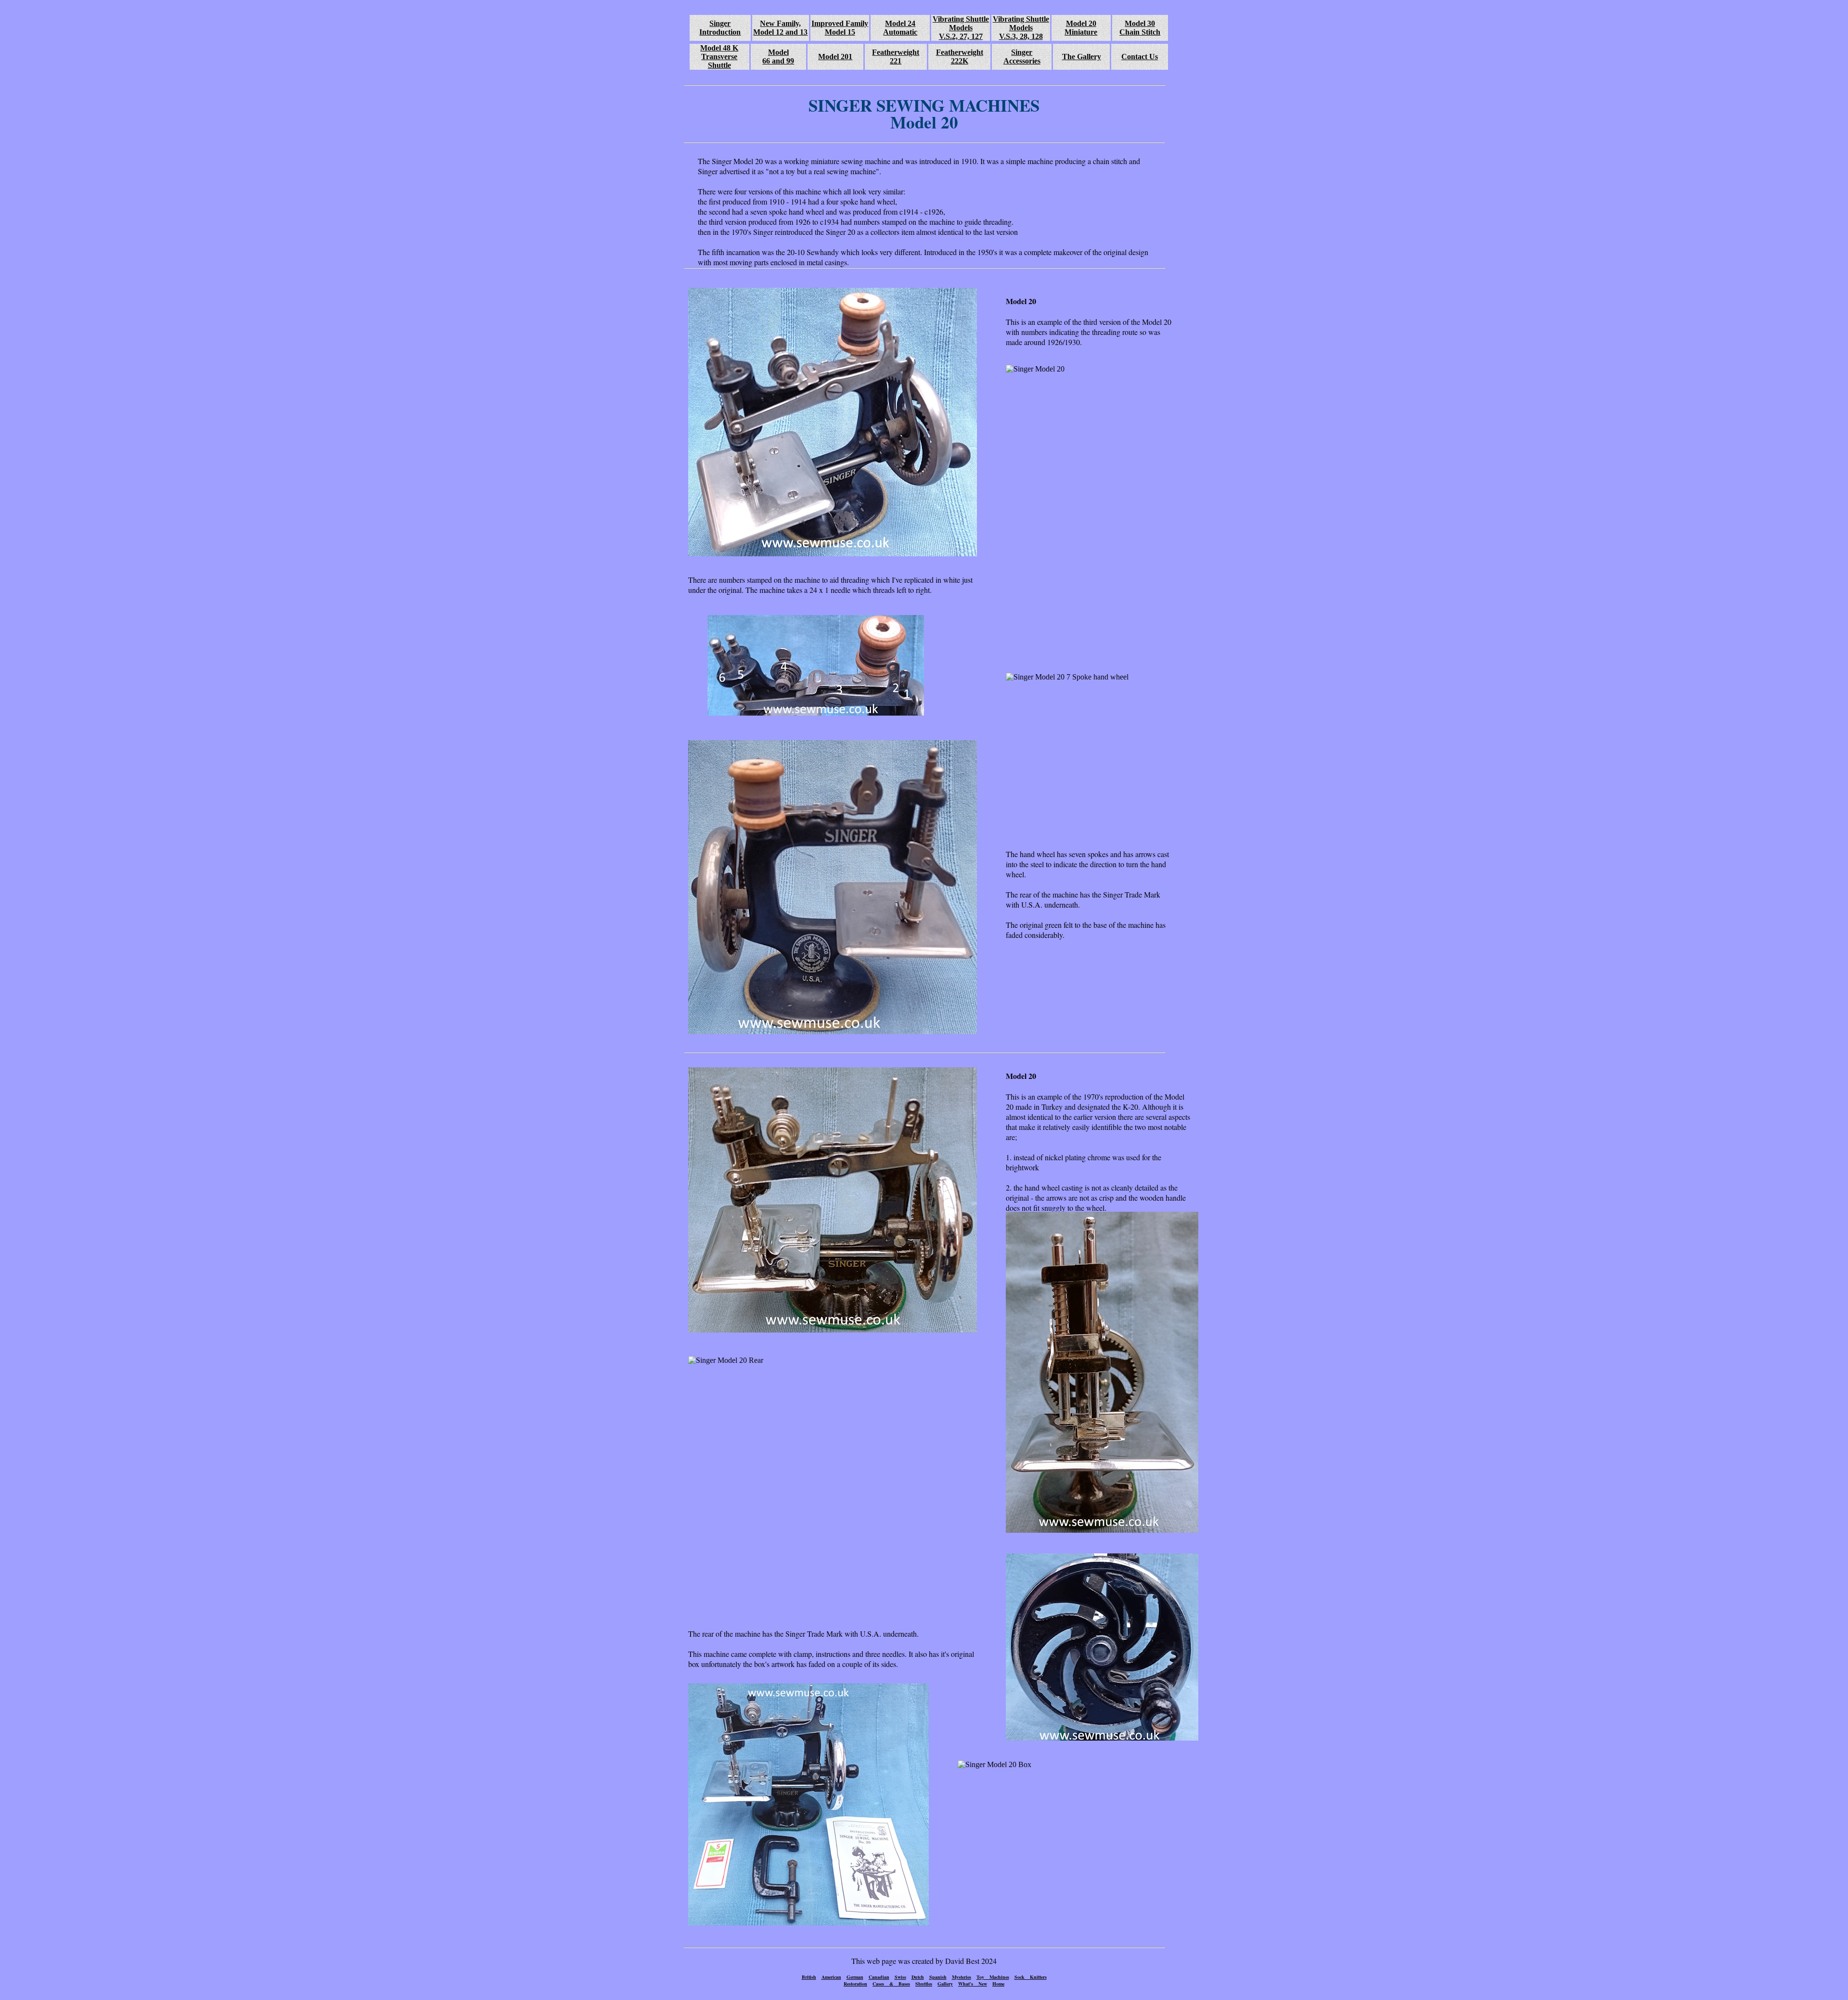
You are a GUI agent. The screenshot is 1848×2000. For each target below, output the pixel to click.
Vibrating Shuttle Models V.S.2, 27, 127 (961, 28)
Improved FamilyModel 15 (840, 28)
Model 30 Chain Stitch (1140, 28)
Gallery (945, 1984)
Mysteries (962, 1977)
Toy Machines (993, 1977)
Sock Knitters (1031, 1977)
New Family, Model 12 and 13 (780, 28)
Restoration (855, 1984)
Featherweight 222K (960, 57)
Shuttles (924, 1984)
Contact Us (1140, 57)
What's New (973, 1984)
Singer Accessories (1022, 57)
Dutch (918, 1977)
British (809, 1977)
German (855, 1977)
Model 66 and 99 (778, 57)
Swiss (900, 1977)
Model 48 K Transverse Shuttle (719, 57)
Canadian (879, 1977)
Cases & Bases (891, 1984)
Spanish (938, 1977)
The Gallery (1082, 57)
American (831, 1977)
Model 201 (835, 57)
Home (998, 1984)
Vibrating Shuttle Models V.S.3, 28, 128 (1021, 28)
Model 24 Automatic (900, 28)
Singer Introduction (720, 28)
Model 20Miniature (1081, 28)
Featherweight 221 (896, 57)
